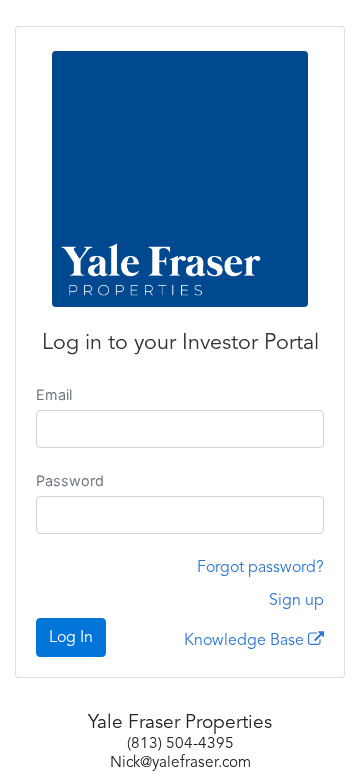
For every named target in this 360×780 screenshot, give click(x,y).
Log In (71, 638)
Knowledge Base (246, 641)
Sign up (296, 601)
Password (70, 480)
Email (54, 394)
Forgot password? (260, 568)
